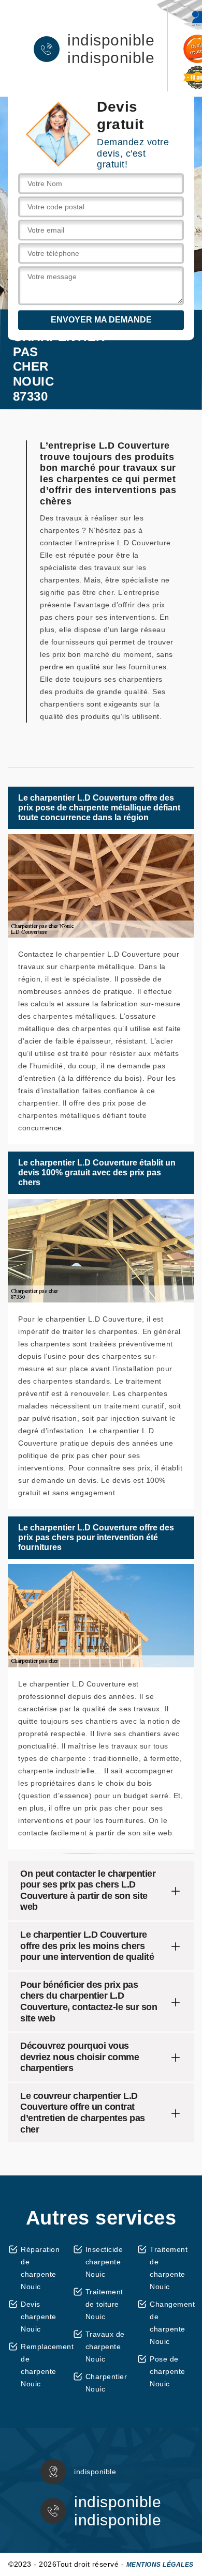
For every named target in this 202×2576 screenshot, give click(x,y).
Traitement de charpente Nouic (169, 2268)
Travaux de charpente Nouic (105, 2347)
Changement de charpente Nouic (172, 2323)
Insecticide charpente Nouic (104, 2262)
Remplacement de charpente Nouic (43, 2365)
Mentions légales (160, 2565)
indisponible (111, 40)
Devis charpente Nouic (39, 2317)
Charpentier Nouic (106, 2383)
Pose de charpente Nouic (168, 2371)
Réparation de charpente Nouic (40, 2268)
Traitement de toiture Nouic (104, 2304)
